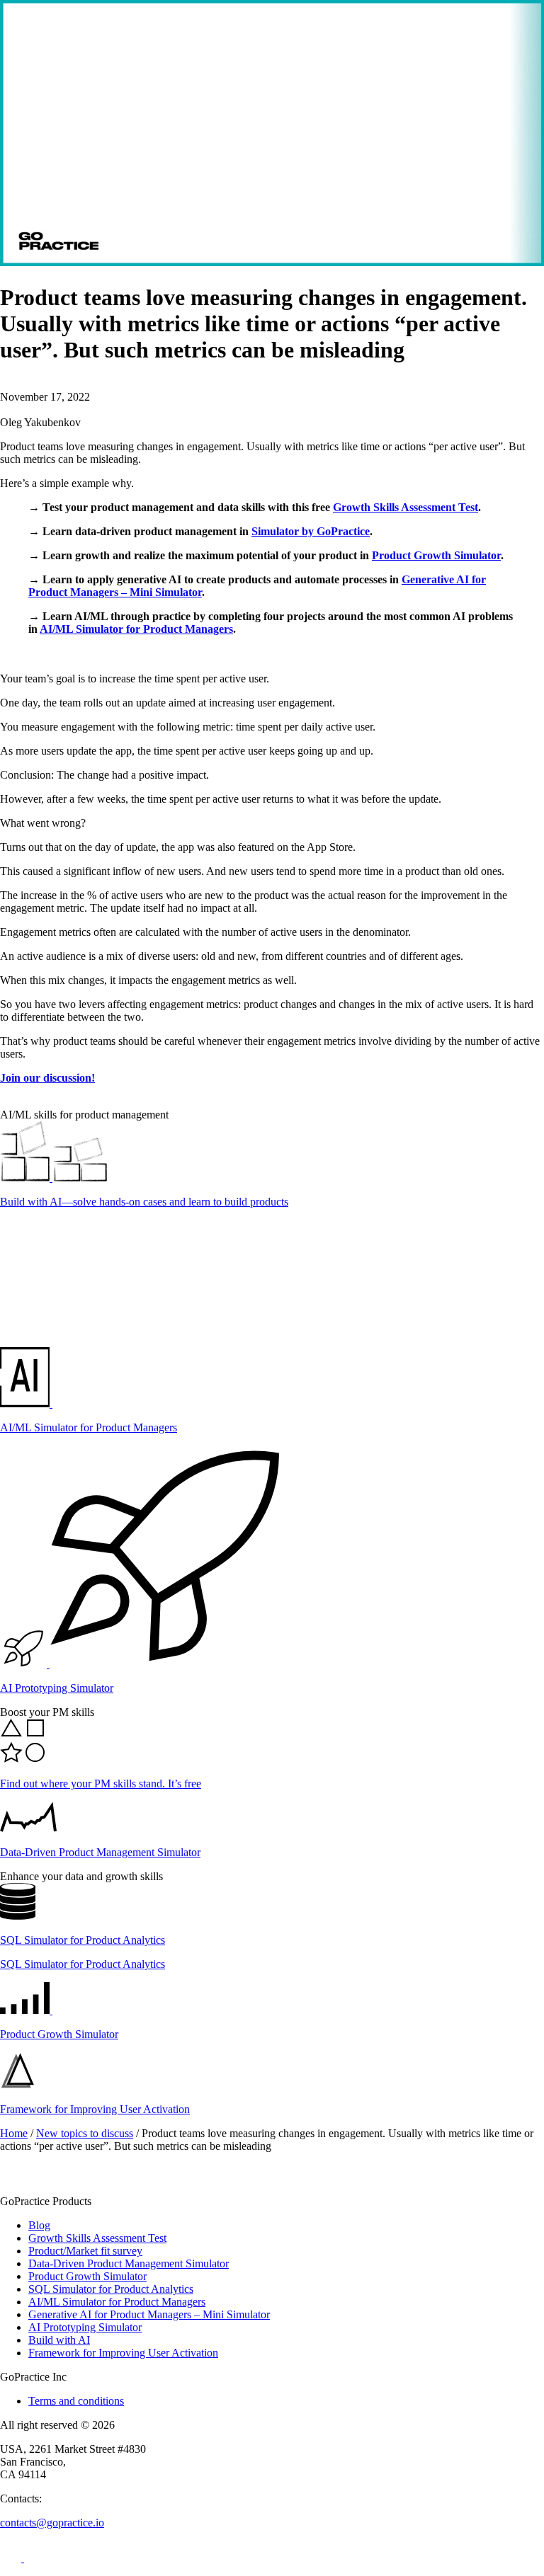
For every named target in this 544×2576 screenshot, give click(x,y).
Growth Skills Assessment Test (406, 507)
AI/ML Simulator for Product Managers (136, 629)
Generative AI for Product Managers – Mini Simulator (149, 2314)
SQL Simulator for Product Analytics (111, 2289)
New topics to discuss (85, 2133)
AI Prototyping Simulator (85, 2327)
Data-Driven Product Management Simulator (129, 2263)
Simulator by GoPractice (311, 531)
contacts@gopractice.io (52, 2523)
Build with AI (59, 2340)
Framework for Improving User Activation (123, 2353)
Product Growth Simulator (436, 555)
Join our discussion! (47, 1078)
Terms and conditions (76, 2401)
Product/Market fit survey (85, 2251)
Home (14, 2133)
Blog (39, 2225)
